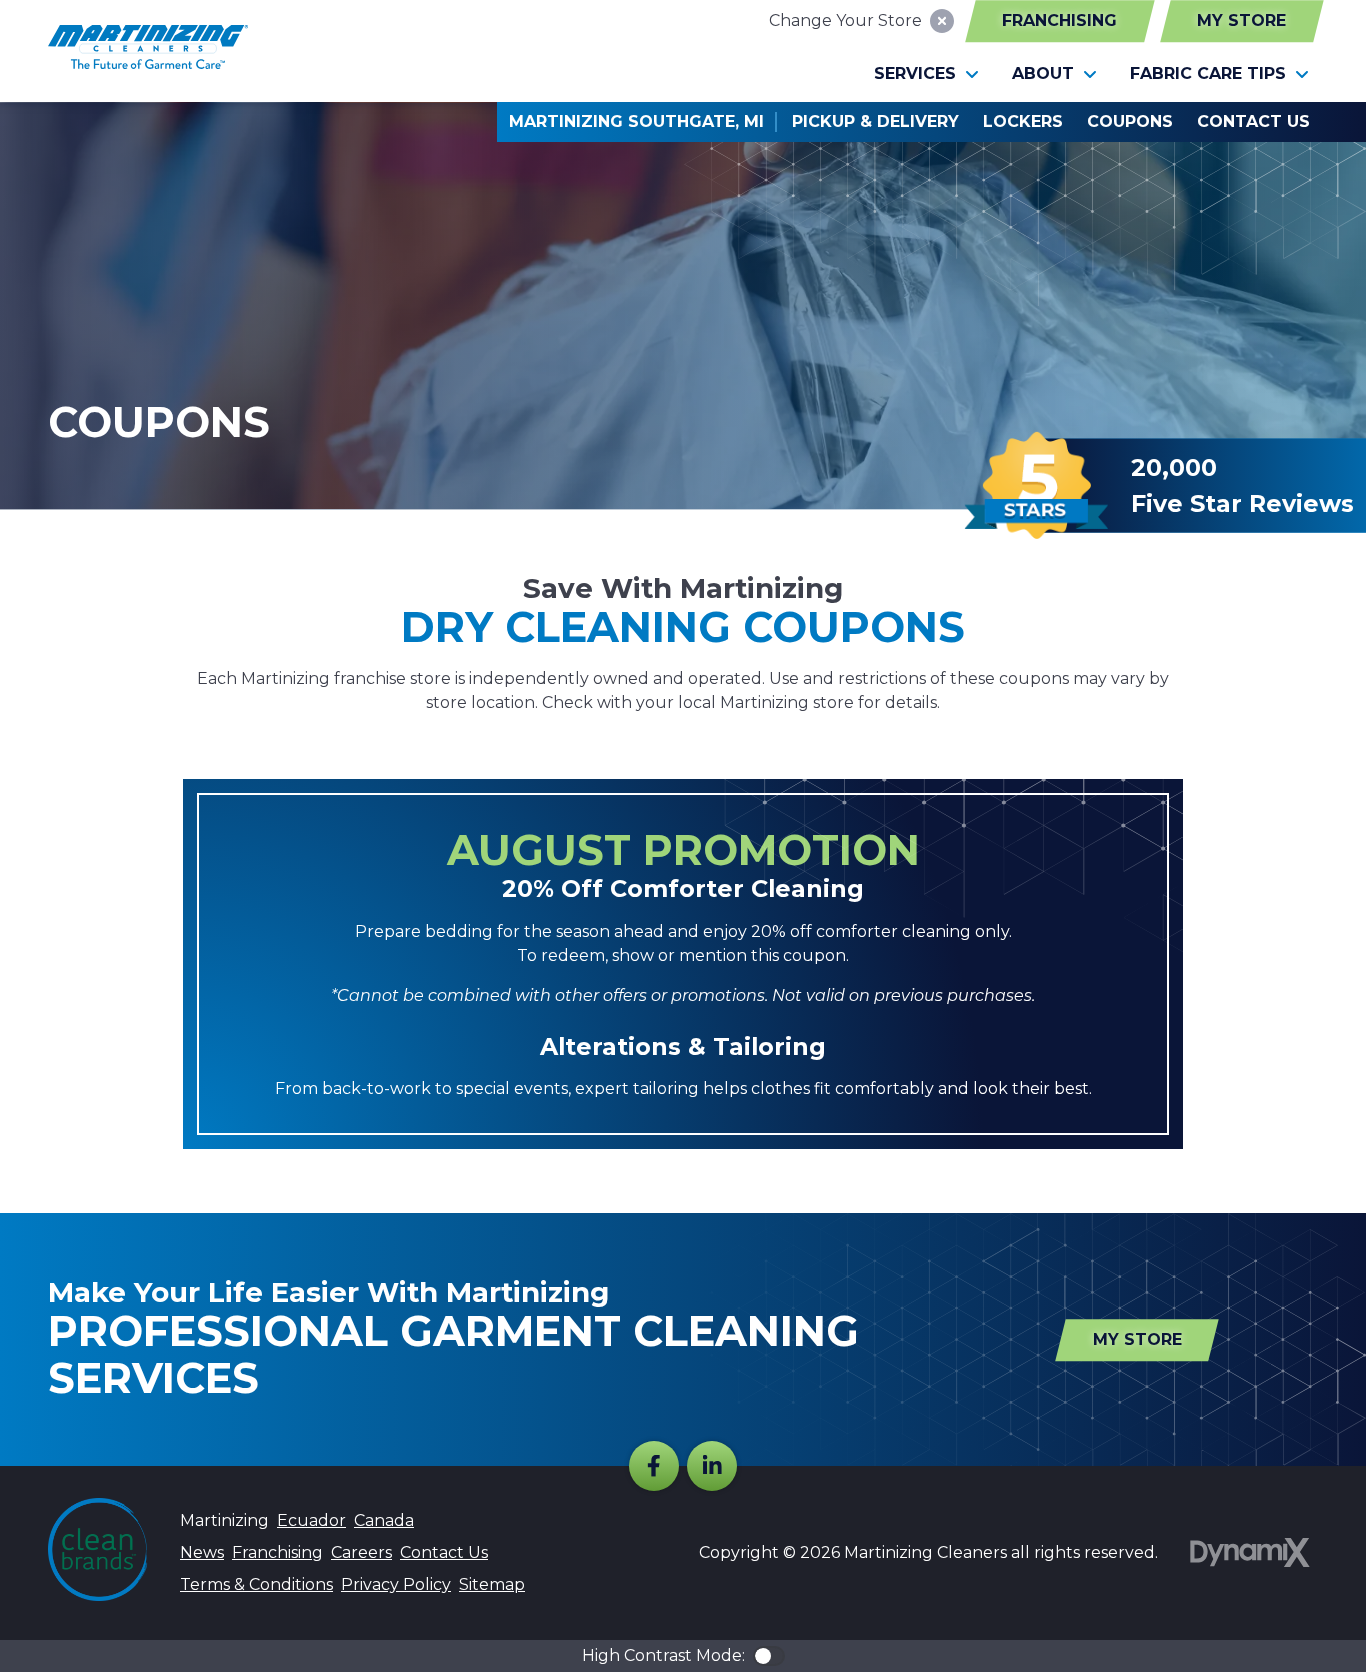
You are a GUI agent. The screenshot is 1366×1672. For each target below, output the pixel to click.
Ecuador (311, 1520)
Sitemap (492, 1584)
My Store (1241, 20)
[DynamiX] (1250, 1552)
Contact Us (444, 1552)
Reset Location (942, 21)
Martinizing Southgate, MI (636, 121)
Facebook (654, 1466)
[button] (927, 74)
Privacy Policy (396, 1584)
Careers (361, 1552)
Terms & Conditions (256, 1584)
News (202, 1552)
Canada (384, 1520)
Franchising (1059, 20)
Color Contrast (769, 1656)
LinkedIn (712, 1466)
